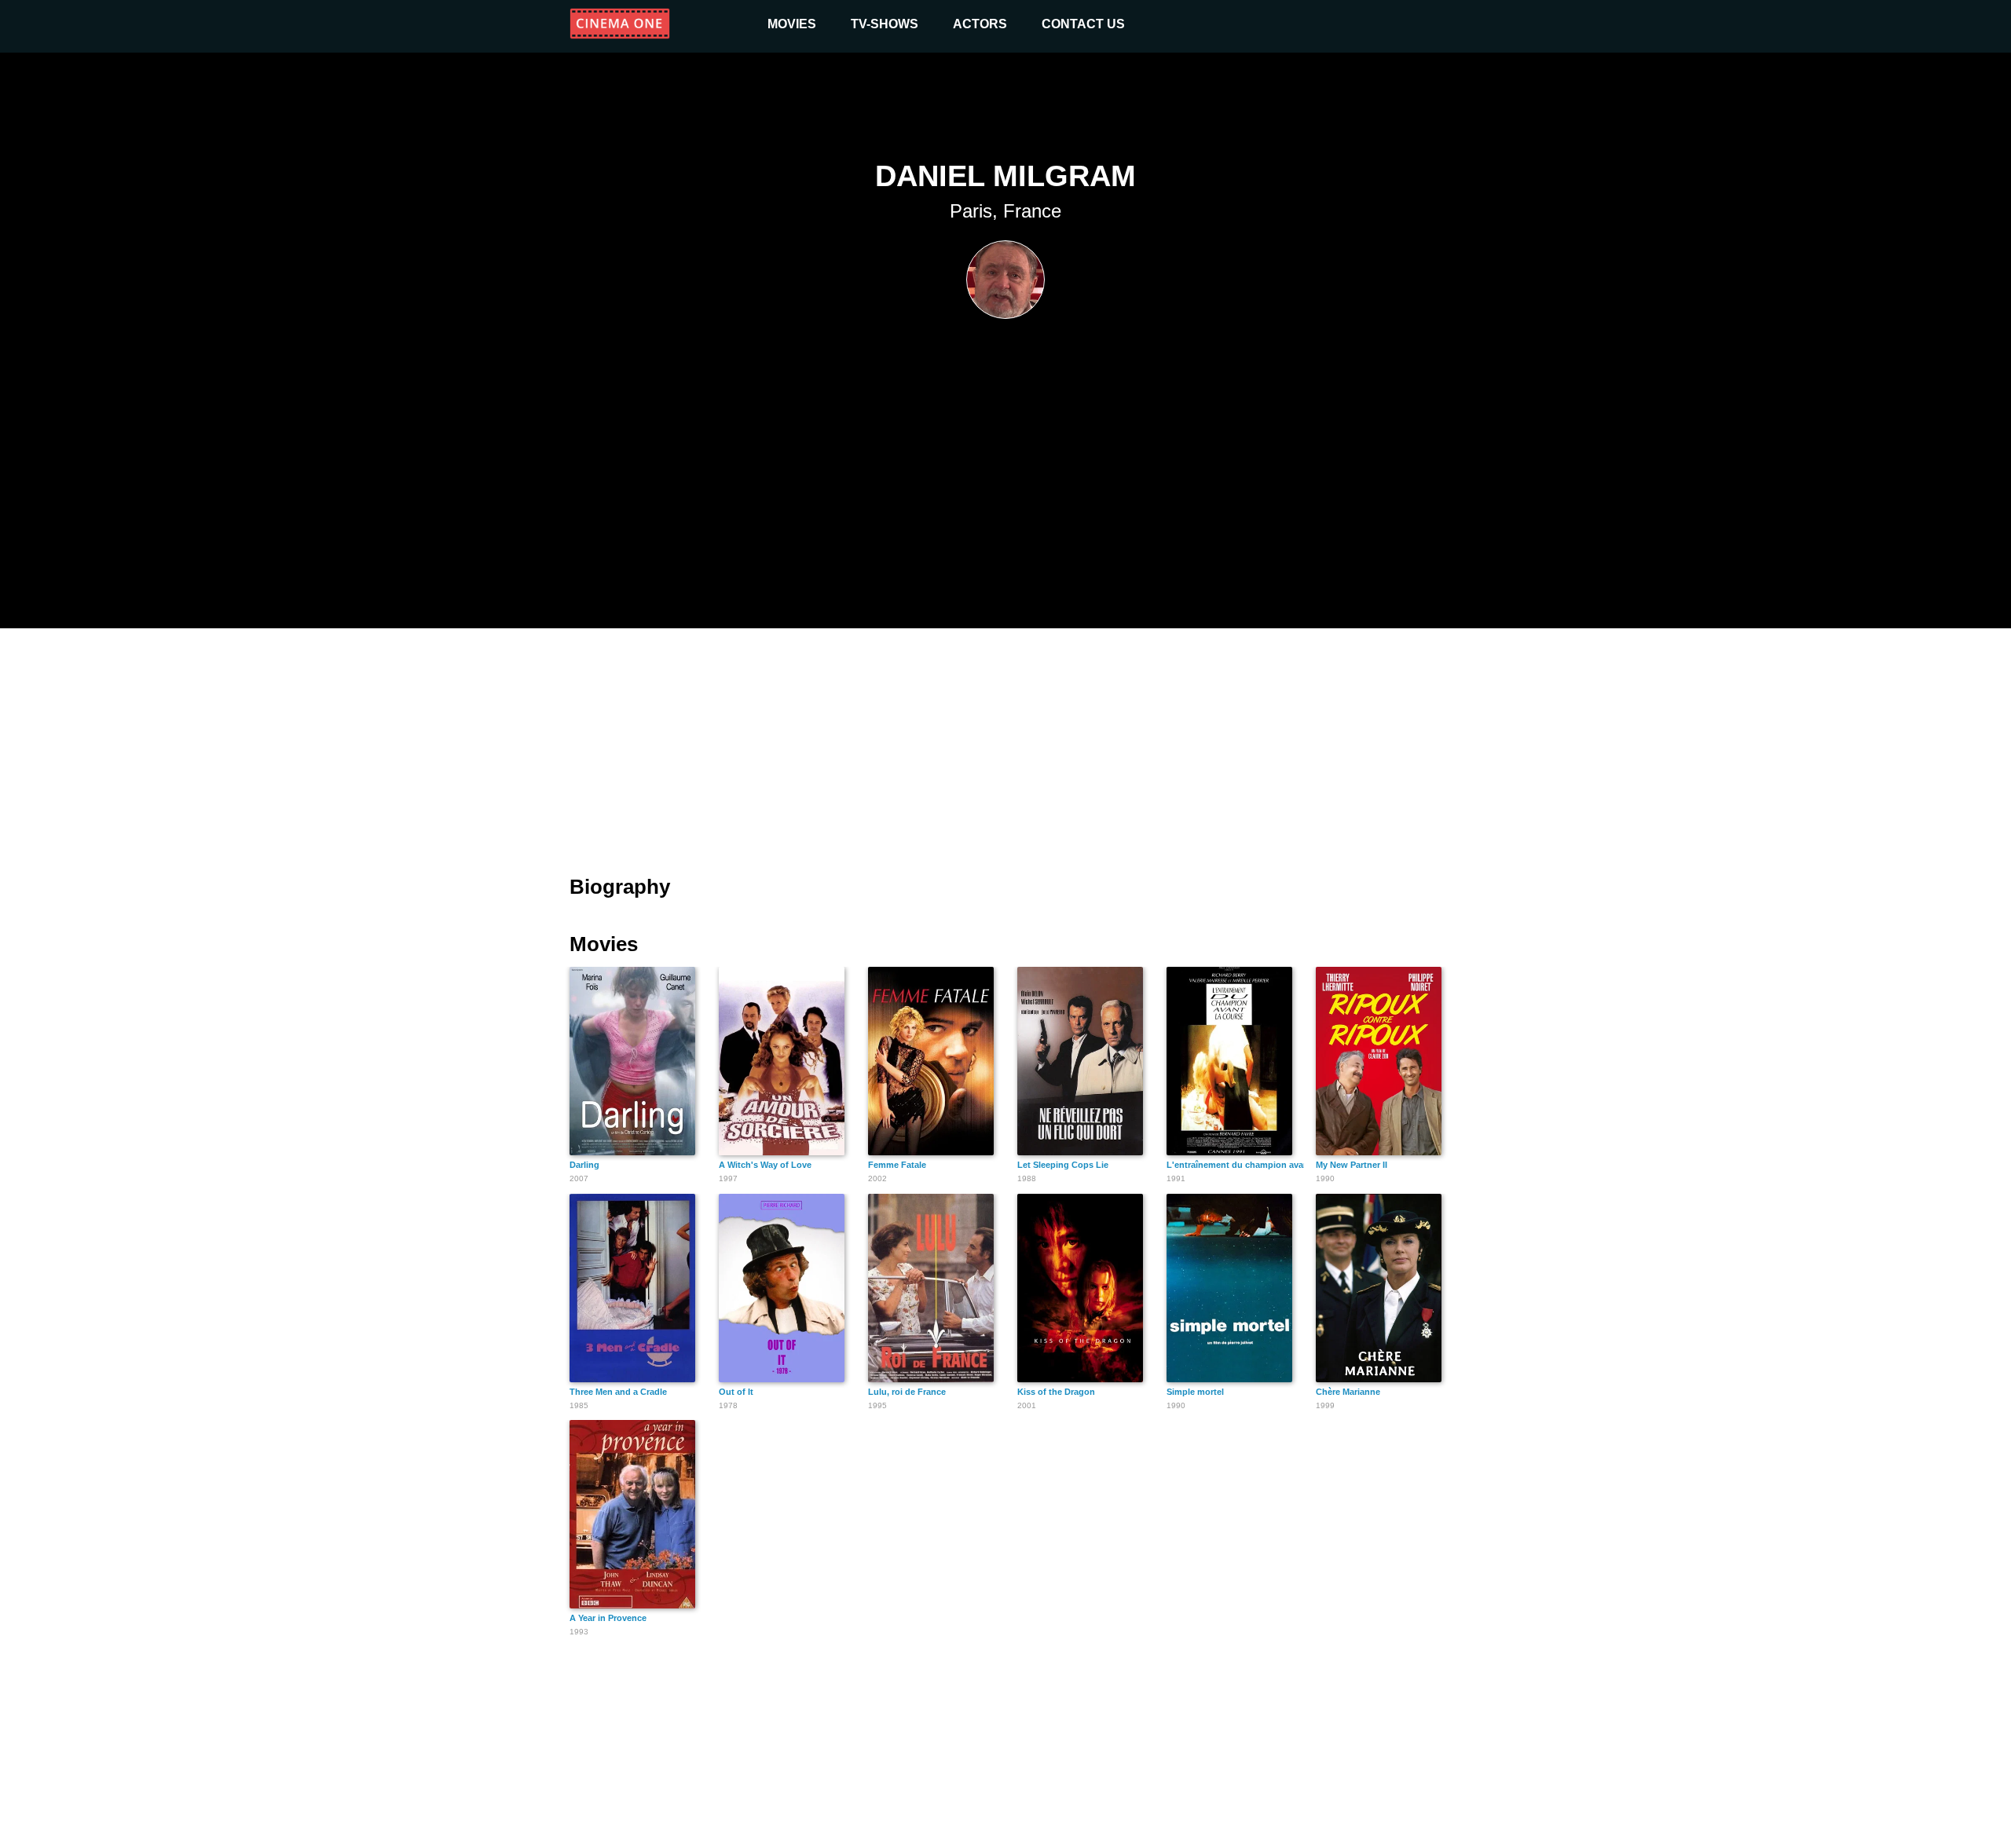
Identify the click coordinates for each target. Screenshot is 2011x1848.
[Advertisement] (1005, 742)
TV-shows (885, 24)
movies (792, 24)
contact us (1083, 24)
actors (980, 24)
